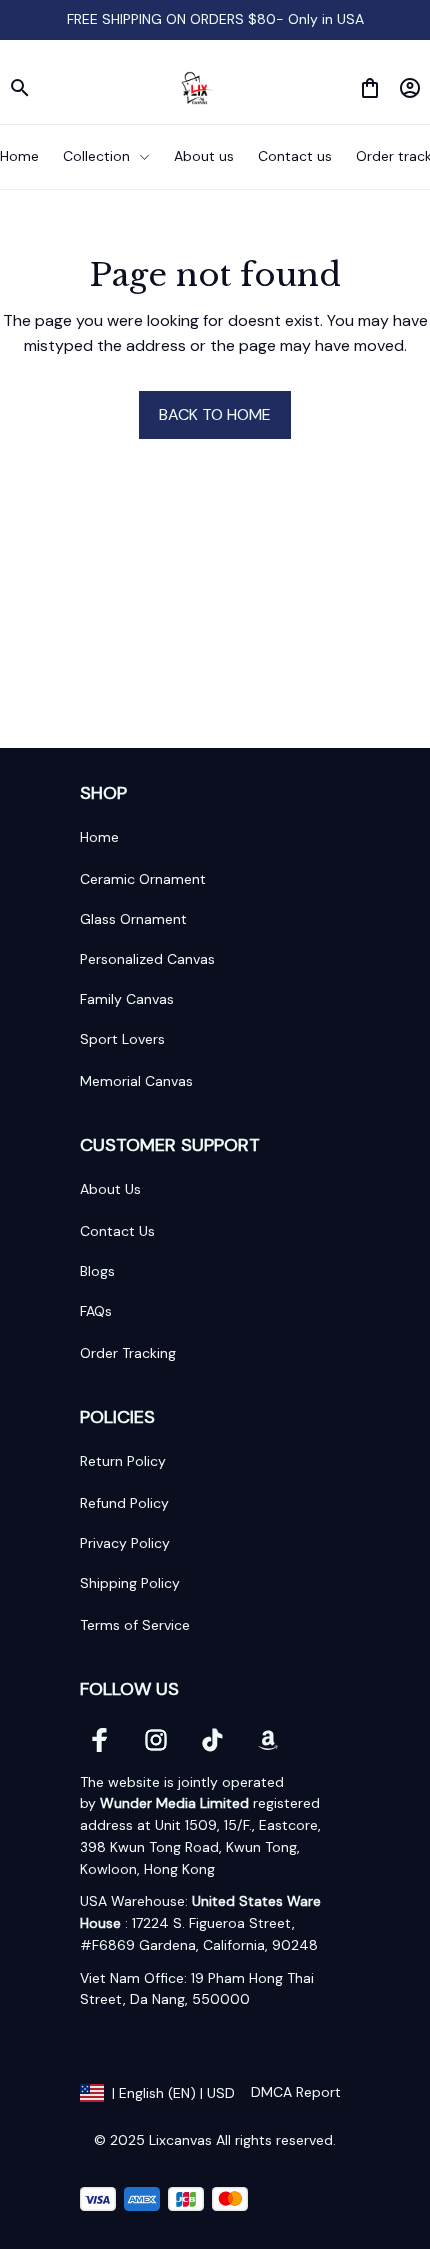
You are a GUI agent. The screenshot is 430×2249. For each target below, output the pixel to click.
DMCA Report (296, 2092)
